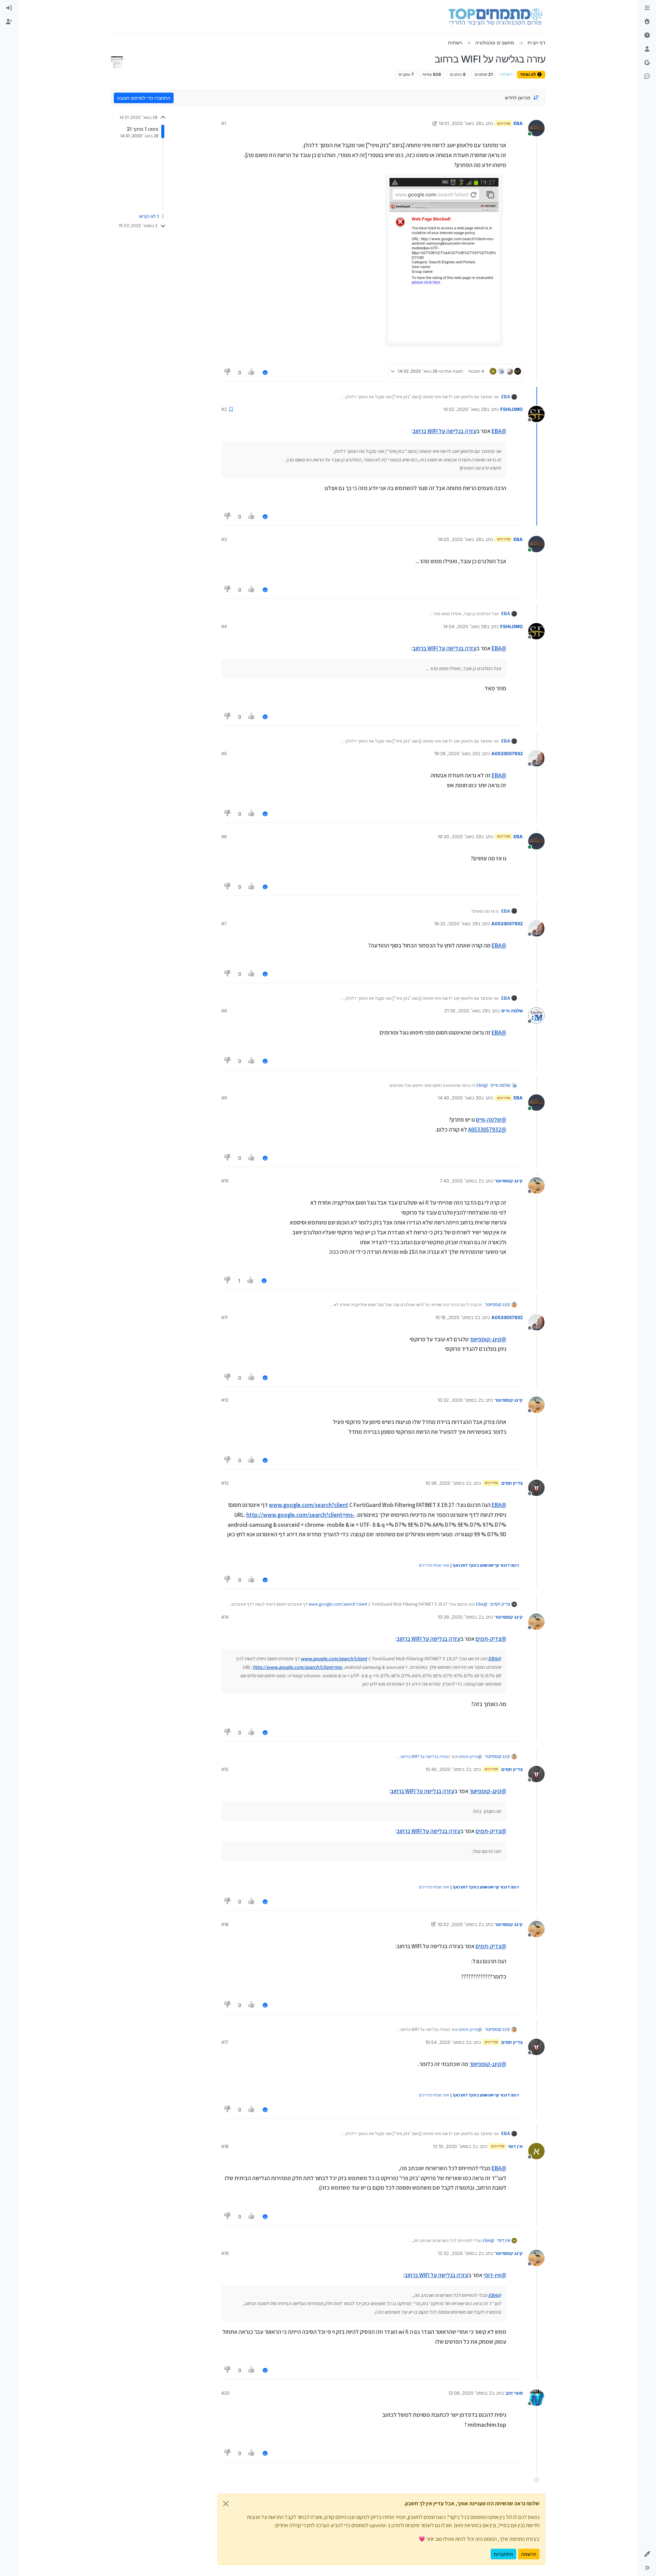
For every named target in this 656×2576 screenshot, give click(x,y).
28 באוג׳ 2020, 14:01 (460, 123)
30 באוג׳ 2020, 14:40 (459, 1098)
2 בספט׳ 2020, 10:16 (456, 1317)
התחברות (503, 2554)
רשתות (506, 74)
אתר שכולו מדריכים (434, 1565)
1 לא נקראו (149, 216)
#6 (224, 836)
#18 (225, 2146)
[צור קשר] (647, 77)
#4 (224, 626)
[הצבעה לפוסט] (252, 372)
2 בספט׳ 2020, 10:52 (459, 1924)
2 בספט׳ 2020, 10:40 (447, 1769)
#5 (224, 753)
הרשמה (529, 2554)
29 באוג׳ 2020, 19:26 (456, 753)
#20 (225, 2393)
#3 (224, 539)
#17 (225, 2042)
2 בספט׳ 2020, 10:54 (447, 2042)
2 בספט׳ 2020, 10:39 (459, 1617)
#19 (225, 2253)
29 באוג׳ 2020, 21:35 (466, 1011)
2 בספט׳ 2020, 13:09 (470, 2393)
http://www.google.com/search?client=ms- (301, 1515)
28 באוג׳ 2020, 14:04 (465, 626)
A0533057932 (507, 753)
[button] (647, 2554)
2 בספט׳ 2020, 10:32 (459, 1400)
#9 (224, 1098)
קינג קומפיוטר (509, 1181)
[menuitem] (9, 8)
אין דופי (515, 2146)
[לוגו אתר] (496, 16)
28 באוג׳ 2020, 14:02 (465, 409)
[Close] (226, 2504)
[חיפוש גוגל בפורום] (647, 63)
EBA (518, 123)
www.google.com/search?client (309, 1505)
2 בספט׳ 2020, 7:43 (460, 1181)
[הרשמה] (9, 22)
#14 (225, 1617)
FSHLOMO (511, 409)
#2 (224, 409)
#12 (225, 1400)
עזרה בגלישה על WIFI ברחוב (445, 431)
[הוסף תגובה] (265, 372)
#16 (225, 1924)
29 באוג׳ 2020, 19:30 (459, 836)
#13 (225, 1483)
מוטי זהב (514, 2393)
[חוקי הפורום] (647, 8)
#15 (225, 1769)
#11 (224, 1317)
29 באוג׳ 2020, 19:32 (456, 924)
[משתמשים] (647, 49)
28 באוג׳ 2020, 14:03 (459, 539)
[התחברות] (9, 8)
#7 (224, 924)
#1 (224, 123)
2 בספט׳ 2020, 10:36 (447, 1483)
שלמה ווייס (512, 1011)
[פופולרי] (647, 22)
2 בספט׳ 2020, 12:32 (459, 2253)
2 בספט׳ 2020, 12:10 (454, 2146)
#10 (225, 1181)
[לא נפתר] (647, 36)
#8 (224, 1011)
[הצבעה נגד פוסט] (228, 372)
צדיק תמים (512, 1483)
